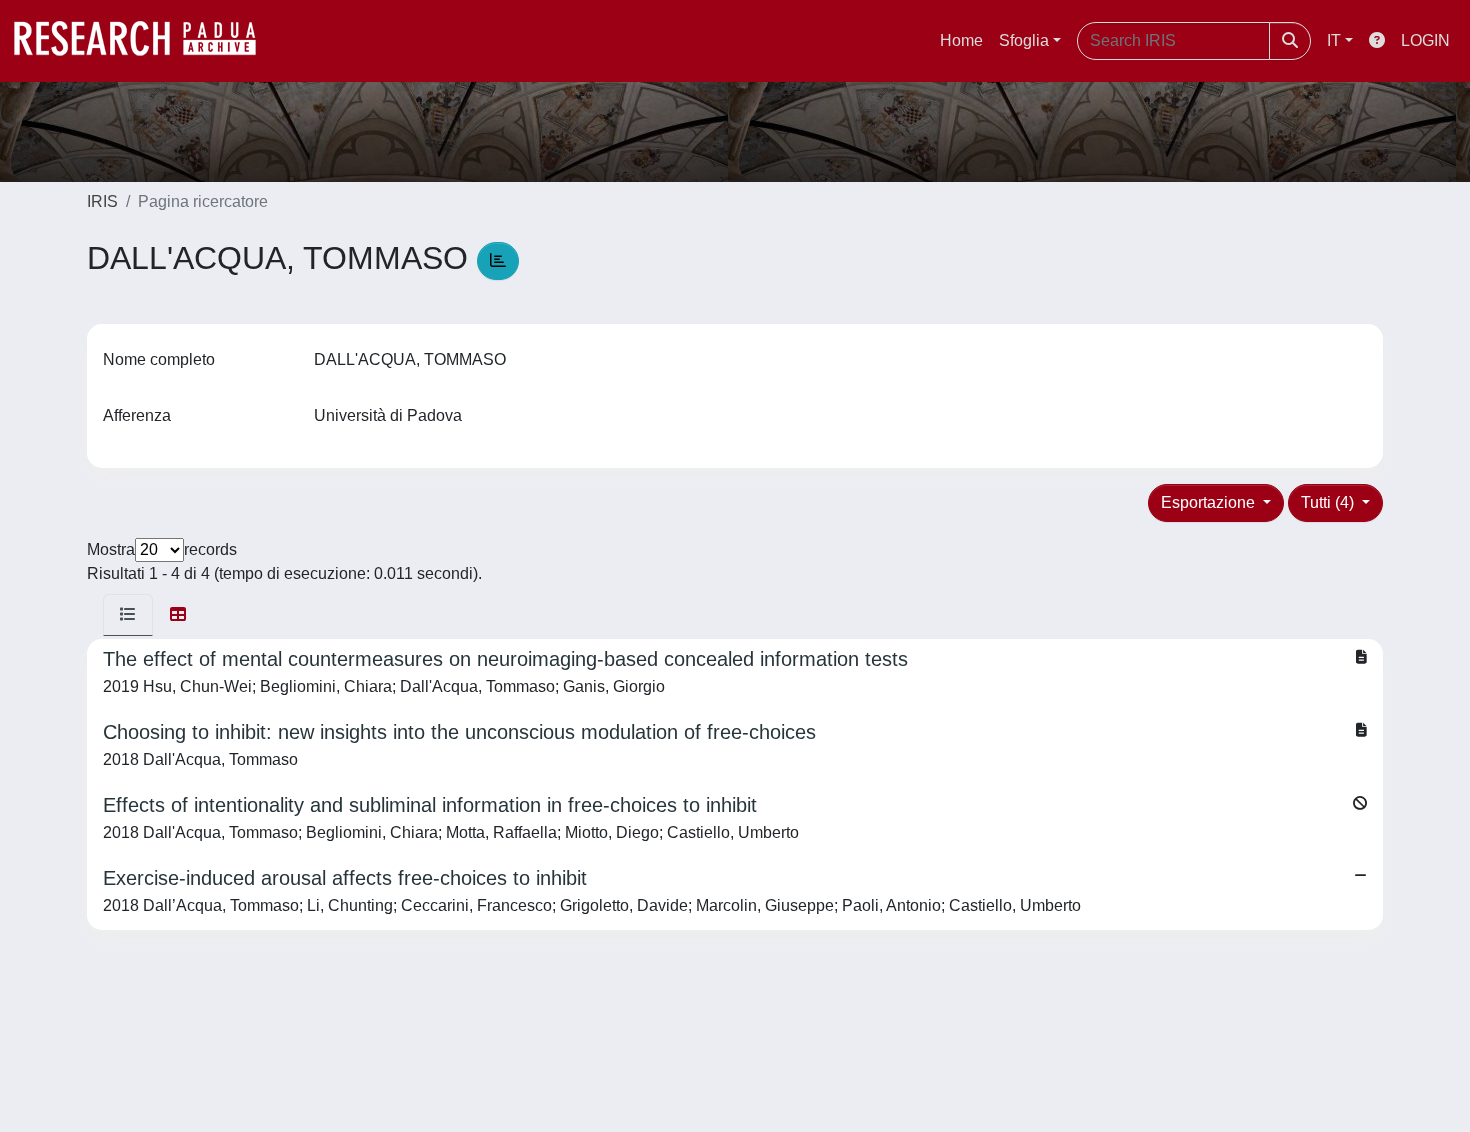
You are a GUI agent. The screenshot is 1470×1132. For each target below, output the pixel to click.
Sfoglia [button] (1024, 40)
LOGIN (1425, 40)
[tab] (128, 615)
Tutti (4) (1329, 502)
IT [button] (1334, 40)
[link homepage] (145, 41)
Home (961, 40)
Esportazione (1210, 502)
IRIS (102, 201)
